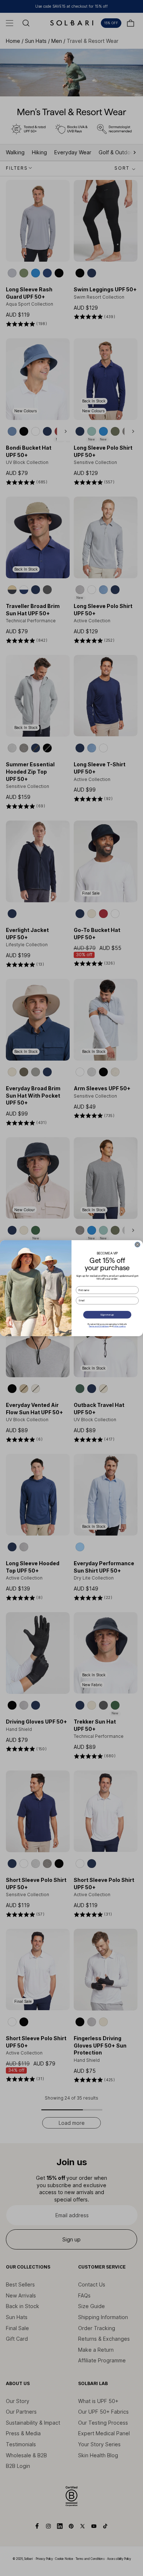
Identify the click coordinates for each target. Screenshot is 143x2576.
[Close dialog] (137, 1244)
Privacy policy (119, 1326)
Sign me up (107, 1315)
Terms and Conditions (99, 1326)
